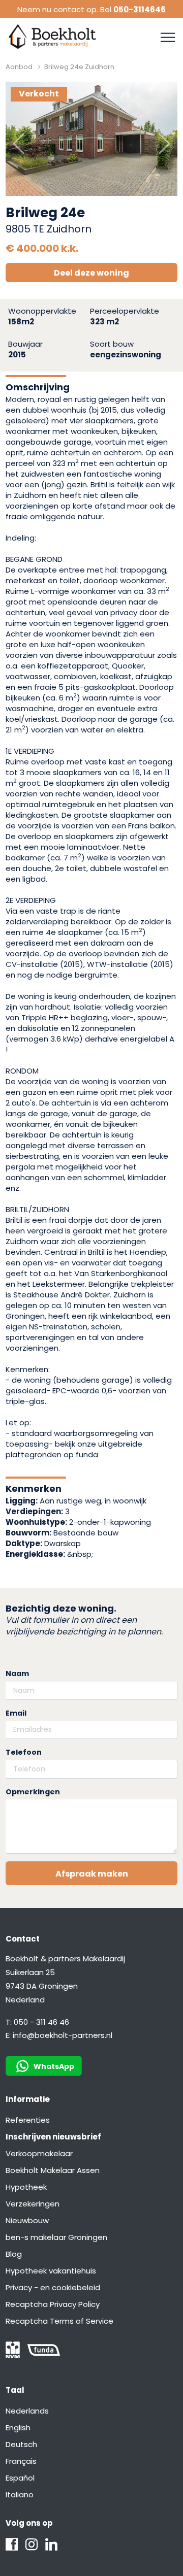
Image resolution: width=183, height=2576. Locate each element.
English (18, 2428)
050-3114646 (140, 9)
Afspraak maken (92, 1874)
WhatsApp (54, 2066)
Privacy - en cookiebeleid (53, 2287)
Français (21, 2461)
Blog (14, 2254)
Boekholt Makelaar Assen (53, 2170)
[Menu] (168, 38)
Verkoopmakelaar (39, 2153)
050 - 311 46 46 (41, 2022)
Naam (17, 1674)
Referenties (28, 2120)
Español (20, 2478)
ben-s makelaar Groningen (56, 2237)
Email (16, 1713)
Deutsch (21, 2444)
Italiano (20, 2495)
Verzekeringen (33, 2204)
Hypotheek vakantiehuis (51, 2271)
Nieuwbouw (27, 2220)
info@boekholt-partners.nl (63, 2035)
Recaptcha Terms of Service (59, 2321)
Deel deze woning (91, 273)
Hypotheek (26, 2187)
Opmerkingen (33, 1792)
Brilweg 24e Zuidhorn (79, 67)
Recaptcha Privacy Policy (53, 2304)
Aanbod (19, 67)
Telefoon (24, 1752)
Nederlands (27, 2411)
